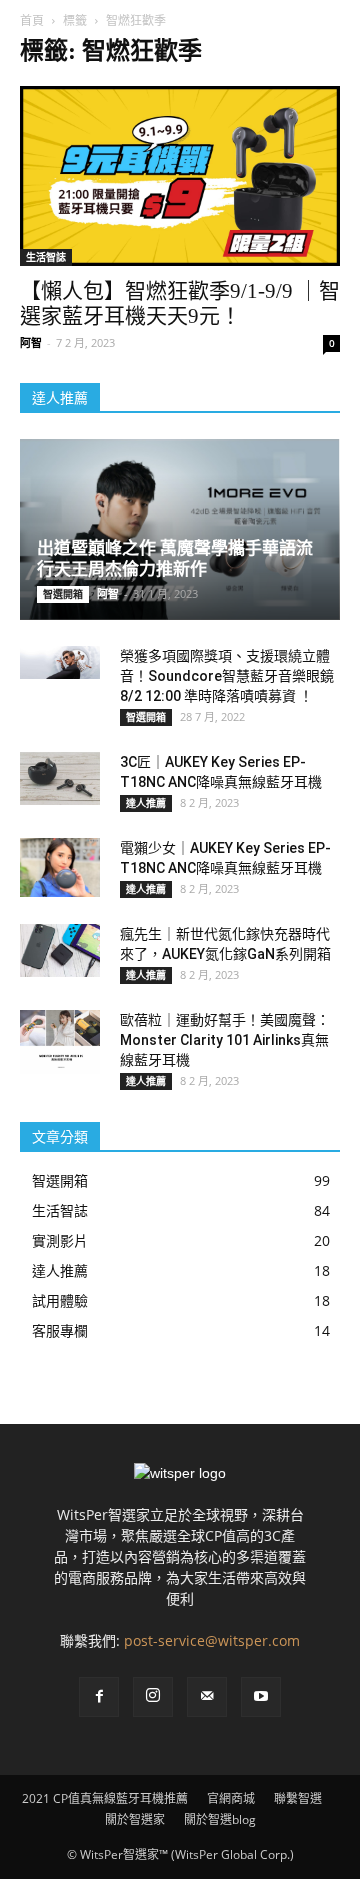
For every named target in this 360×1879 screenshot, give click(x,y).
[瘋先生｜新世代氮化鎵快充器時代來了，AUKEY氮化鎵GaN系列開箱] (60, 950)
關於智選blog (220, 1819)
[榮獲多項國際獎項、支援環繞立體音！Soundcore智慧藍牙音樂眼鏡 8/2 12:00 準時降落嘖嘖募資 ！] (60, 662)
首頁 (32, 20)
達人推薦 (146, 803)
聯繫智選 (298, 1798)
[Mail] (207, 1697)
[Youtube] (261, 1697)
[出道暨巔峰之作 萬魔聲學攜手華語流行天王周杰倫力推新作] (180, 529)
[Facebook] (99, 1697)
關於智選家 (135, 1819)
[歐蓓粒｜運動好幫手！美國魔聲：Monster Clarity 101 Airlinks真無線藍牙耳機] (60, 1042)
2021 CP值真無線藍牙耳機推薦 (105, 1798)
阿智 (31, 342)
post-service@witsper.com (212, 1640)
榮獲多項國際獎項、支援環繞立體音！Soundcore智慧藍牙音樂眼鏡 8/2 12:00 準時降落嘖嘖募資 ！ (227, 676)
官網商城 (231, 1798)
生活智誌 (46, 257)
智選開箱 (63, 594)
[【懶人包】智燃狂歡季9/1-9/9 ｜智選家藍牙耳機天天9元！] (180, 176)
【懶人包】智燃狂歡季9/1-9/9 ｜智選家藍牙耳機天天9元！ (180, 303)
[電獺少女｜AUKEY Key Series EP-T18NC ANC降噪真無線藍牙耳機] (60, 868)
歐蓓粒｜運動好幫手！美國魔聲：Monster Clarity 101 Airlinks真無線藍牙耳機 (225, 1040)
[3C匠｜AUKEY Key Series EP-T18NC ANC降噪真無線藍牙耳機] (60, 778)
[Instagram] (153, 1697)
